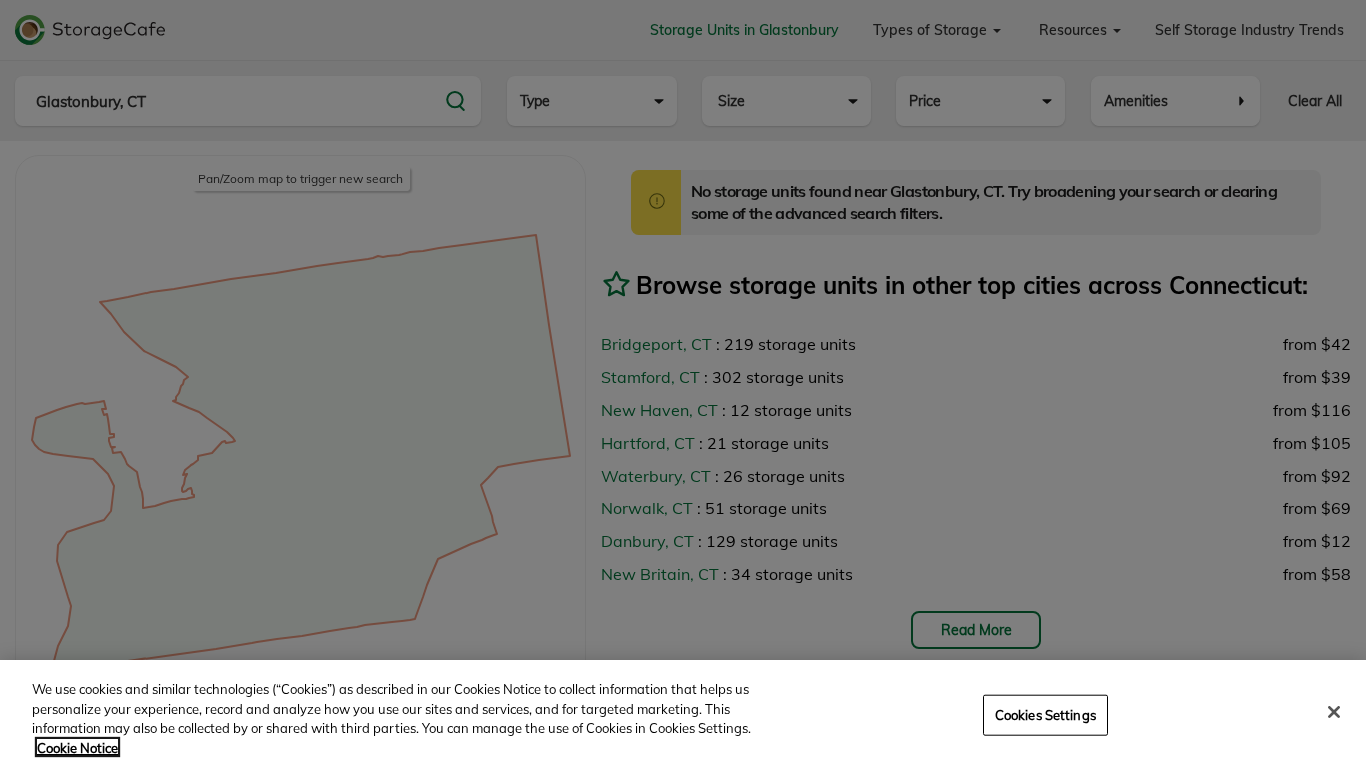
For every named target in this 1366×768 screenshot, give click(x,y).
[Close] (1334, 712)
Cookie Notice (77, 747)
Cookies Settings (1045, 715)
